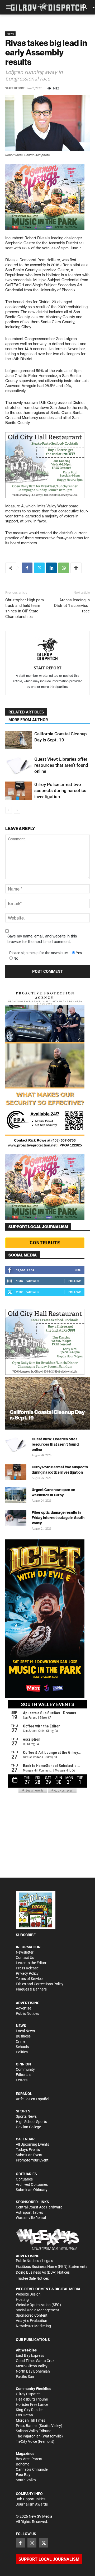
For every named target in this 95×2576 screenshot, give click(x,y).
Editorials (23, 2075)
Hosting (22, 2299)
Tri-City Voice (26, 2441)
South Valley (26, 2480)
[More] (76, 568)
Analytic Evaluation (32, 2321)
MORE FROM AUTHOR (28, 720)
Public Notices (27, 2013)
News (10, 34)
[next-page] (17, 810)
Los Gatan (24, 2415)
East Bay (23, 2475)
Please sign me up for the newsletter (39, 953)
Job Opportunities (31, 2499)
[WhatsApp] (64, 568)
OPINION (23, 2064)
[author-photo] (47, 650)
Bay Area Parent (29, 2459)
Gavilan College (28, 2127)
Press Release (27, 1968)
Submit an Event (29, 2155)
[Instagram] (32, 2543)
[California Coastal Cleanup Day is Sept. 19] (18, 740)
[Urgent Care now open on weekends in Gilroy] (16, 1495)
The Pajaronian (28, 2436)
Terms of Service (29, 1979)
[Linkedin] (51, 568)
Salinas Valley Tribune (34, 2431)
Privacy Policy (27, 1973)
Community (25, 2069)
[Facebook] (27, 568)
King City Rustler (29, 2410)
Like (78, 1270)
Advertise (23, 2008)
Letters (22, 2080)
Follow (75, 1281)
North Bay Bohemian (33, 2371)
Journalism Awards (32, 2504)
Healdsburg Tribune (32, 2399)
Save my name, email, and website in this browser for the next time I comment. (42, 939)
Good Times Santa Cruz (35, 2361)
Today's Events (28, 2150)
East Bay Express (30, 2355)
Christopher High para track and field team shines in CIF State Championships (25, 608)
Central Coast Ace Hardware (39, 2207)
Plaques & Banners (31, 1989)
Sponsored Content (32, 2315)
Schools (22, 2047)
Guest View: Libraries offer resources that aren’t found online (61, 765)
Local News (25, 2031)
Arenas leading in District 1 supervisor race (72, 606)
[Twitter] (39, 568)
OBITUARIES (26, 2174)
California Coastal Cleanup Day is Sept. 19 (47, 1415)
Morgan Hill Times (30, 2420)
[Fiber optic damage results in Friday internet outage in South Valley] (16, 1518)
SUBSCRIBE (26, 1935)
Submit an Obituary (32, 2190)
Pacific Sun (25, 2377)
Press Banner (27, 2426)
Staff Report (15, 88)
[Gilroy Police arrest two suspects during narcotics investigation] (18, 791)
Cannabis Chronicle (32, 2469)
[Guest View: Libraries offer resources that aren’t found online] (18, 765)
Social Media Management (37, 2310)
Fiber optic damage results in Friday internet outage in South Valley (58, 1518)
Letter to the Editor (31, 1963)
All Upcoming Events (32, 2144)
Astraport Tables (29, 2212)
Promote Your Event (32, 2160)
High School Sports (31, 2122)
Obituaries (24, 2179)
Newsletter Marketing (33, 2326)
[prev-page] (9, 810)
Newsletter (25, 1952)
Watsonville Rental (31, 2218)
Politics (22, 2052)
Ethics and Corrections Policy (40, 1984)
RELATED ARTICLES (26, 712)
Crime (21, 2041)
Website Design (28, 2294)
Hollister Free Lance (32, 2404)
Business (23, 2036)
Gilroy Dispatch (28, 2394)
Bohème (23, 2464)
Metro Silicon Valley (32, 2366)
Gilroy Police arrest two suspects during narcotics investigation (60, 791)
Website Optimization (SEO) (38, 2305)
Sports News (26, 2116)
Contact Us (25, 1958)
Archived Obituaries (32, 2184)
